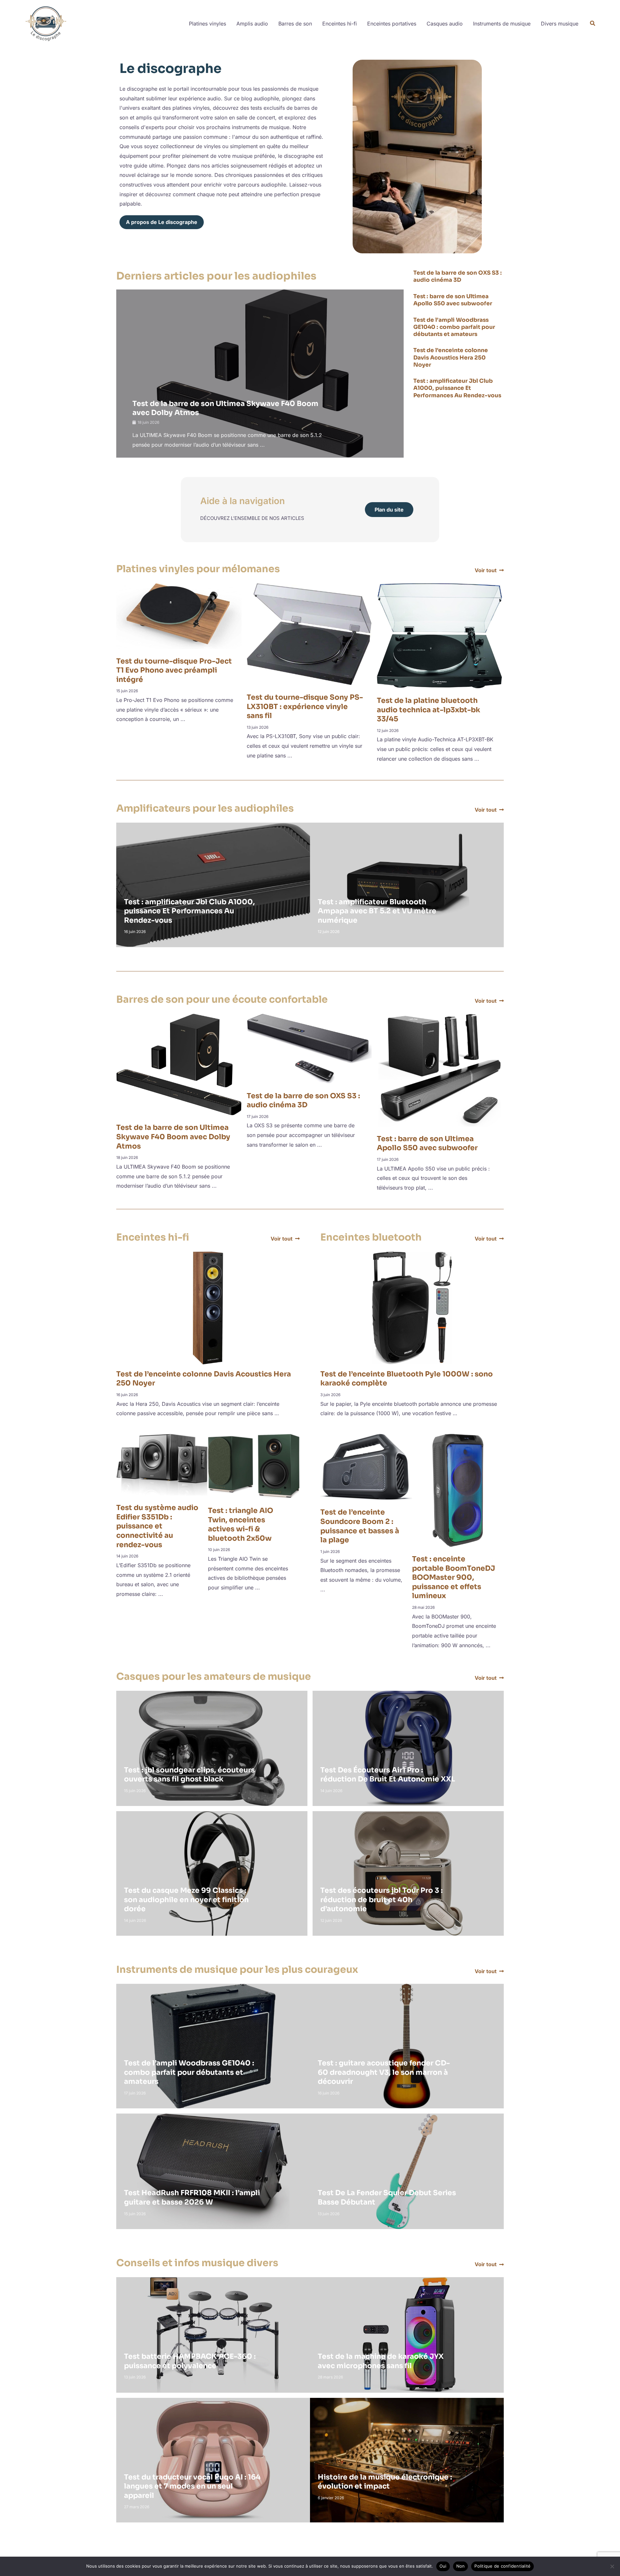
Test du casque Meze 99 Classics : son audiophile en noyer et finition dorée (186, 1900)
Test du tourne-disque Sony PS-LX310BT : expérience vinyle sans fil (305, 706)
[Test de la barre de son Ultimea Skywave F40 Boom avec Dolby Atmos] (179, 1064)
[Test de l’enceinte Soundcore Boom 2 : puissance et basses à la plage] (366, 1466)
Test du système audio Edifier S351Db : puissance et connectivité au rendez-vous (157, 1526)
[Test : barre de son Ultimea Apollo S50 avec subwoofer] (440, 1070)
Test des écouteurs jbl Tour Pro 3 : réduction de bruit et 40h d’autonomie (382, 1900)
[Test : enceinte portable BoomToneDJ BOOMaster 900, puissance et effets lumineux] (458, 1490)
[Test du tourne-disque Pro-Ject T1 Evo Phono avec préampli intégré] (179, 615)
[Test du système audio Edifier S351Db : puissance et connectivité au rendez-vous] (162, 1464)
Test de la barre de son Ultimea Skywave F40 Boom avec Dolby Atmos (173, 1137)
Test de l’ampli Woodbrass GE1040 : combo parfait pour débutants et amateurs (454, 327)
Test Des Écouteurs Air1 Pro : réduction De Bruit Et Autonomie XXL (388, 1775)
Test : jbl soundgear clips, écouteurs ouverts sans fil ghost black (189, 1775)
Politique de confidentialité (502, 2566)
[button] (593, 24)
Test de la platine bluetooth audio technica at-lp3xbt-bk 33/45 (429, 710)
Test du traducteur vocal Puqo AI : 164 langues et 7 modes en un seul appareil (192, 2486)
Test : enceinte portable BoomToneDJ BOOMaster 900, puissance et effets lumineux (454, 1577)
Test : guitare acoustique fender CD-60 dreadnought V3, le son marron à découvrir (384, 2072)
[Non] (612, 2566)
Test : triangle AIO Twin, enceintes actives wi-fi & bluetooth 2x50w (241, 1524)
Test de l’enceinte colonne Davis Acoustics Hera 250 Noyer (451, 357)
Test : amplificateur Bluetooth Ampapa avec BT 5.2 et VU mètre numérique (377, 911)
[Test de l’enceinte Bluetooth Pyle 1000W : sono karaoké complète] (412, 1307)
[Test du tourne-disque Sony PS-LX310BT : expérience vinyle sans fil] (309, 634)
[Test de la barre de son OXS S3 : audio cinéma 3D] (309, 1048)
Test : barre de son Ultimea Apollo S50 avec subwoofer (453, 300)
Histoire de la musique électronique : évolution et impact (385, 2482)
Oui (443, 2566)
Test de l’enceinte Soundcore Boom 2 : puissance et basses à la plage (360, 1526)
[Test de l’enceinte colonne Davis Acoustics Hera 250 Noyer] (208, 1307)
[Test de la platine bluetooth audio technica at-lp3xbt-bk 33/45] (439, 635)
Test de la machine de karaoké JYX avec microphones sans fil (381, 2361)
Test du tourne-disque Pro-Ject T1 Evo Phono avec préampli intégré (174, 670)
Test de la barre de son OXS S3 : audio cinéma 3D (458, 276)
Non (461, 2566)
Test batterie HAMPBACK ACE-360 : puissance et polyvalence (190, 2361)
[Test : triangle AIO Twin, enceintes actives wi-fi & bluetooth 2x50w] (254, 1465)
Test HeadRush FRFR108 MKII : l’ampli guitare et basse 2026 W (192, 2197)
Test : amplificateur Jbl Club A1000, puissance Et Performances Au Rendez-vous (457, 388)
